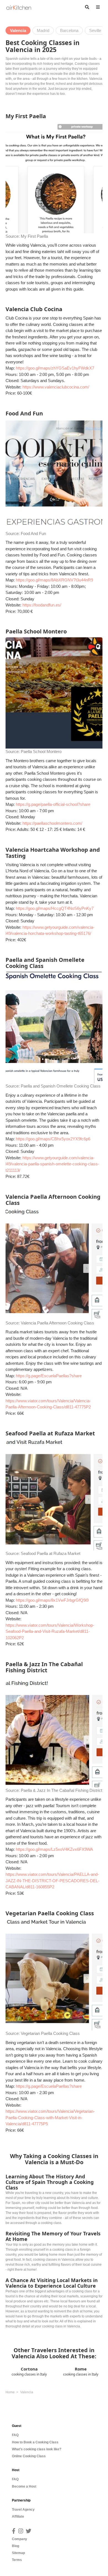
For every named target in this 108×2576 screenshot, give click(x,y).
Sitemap (18, 2553)
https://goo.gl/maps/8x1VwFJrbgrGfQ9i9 (52, 1600)
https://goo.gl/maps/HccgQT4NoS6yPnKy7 (55, 908)
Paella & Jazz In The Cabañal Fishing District (61, 1790)
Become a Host (24, 2486)
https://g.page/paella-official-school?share (53, 804)
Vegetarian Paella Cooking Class (50, 2033)
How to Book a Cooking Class (35, 2442)
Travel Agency (23, 2510)
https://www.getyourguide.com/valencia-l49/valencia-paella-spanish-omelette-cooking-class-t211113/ (52, 1164)
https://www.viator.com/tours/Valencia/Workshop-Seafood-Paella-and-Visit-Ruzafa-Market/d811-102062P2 (50, 1631)
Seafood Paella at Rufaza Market (51, 1553)
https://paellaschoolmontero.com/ (52, 823)
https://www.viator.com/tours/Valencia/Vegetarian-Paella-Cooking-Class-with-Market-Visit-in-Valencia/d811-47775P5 (50, 2117)
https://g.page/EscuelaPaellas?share (49, 1376)
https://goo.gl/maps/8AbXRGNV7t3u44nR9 (54, 580)
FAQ (15, 2435)
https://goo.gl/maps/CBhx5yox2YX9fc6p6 (53, 1139)
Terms (17, 2560)
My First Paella (34, 236)
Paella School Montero (41, 751)
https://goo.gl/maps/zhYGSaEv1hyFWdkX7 (55, 368)
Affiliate (18, 2516)
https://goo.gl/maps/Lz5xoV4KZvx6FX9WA (54, 1849)
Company (20, 2539)
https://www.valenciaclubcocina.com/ (56, 387)
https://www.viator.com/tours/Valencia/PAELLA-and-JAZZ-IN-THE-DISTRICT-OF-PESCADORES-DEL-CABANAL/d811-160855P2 (52, 1881)
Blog (16, 2546)
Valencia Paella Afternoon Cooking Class (57, 1323)
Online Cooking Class (29, 2456)
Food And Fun (33, 533)
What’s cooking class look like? (37, 2449)
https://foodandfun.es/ (42, 605)
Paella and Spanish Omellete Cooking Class (61, 1086)
